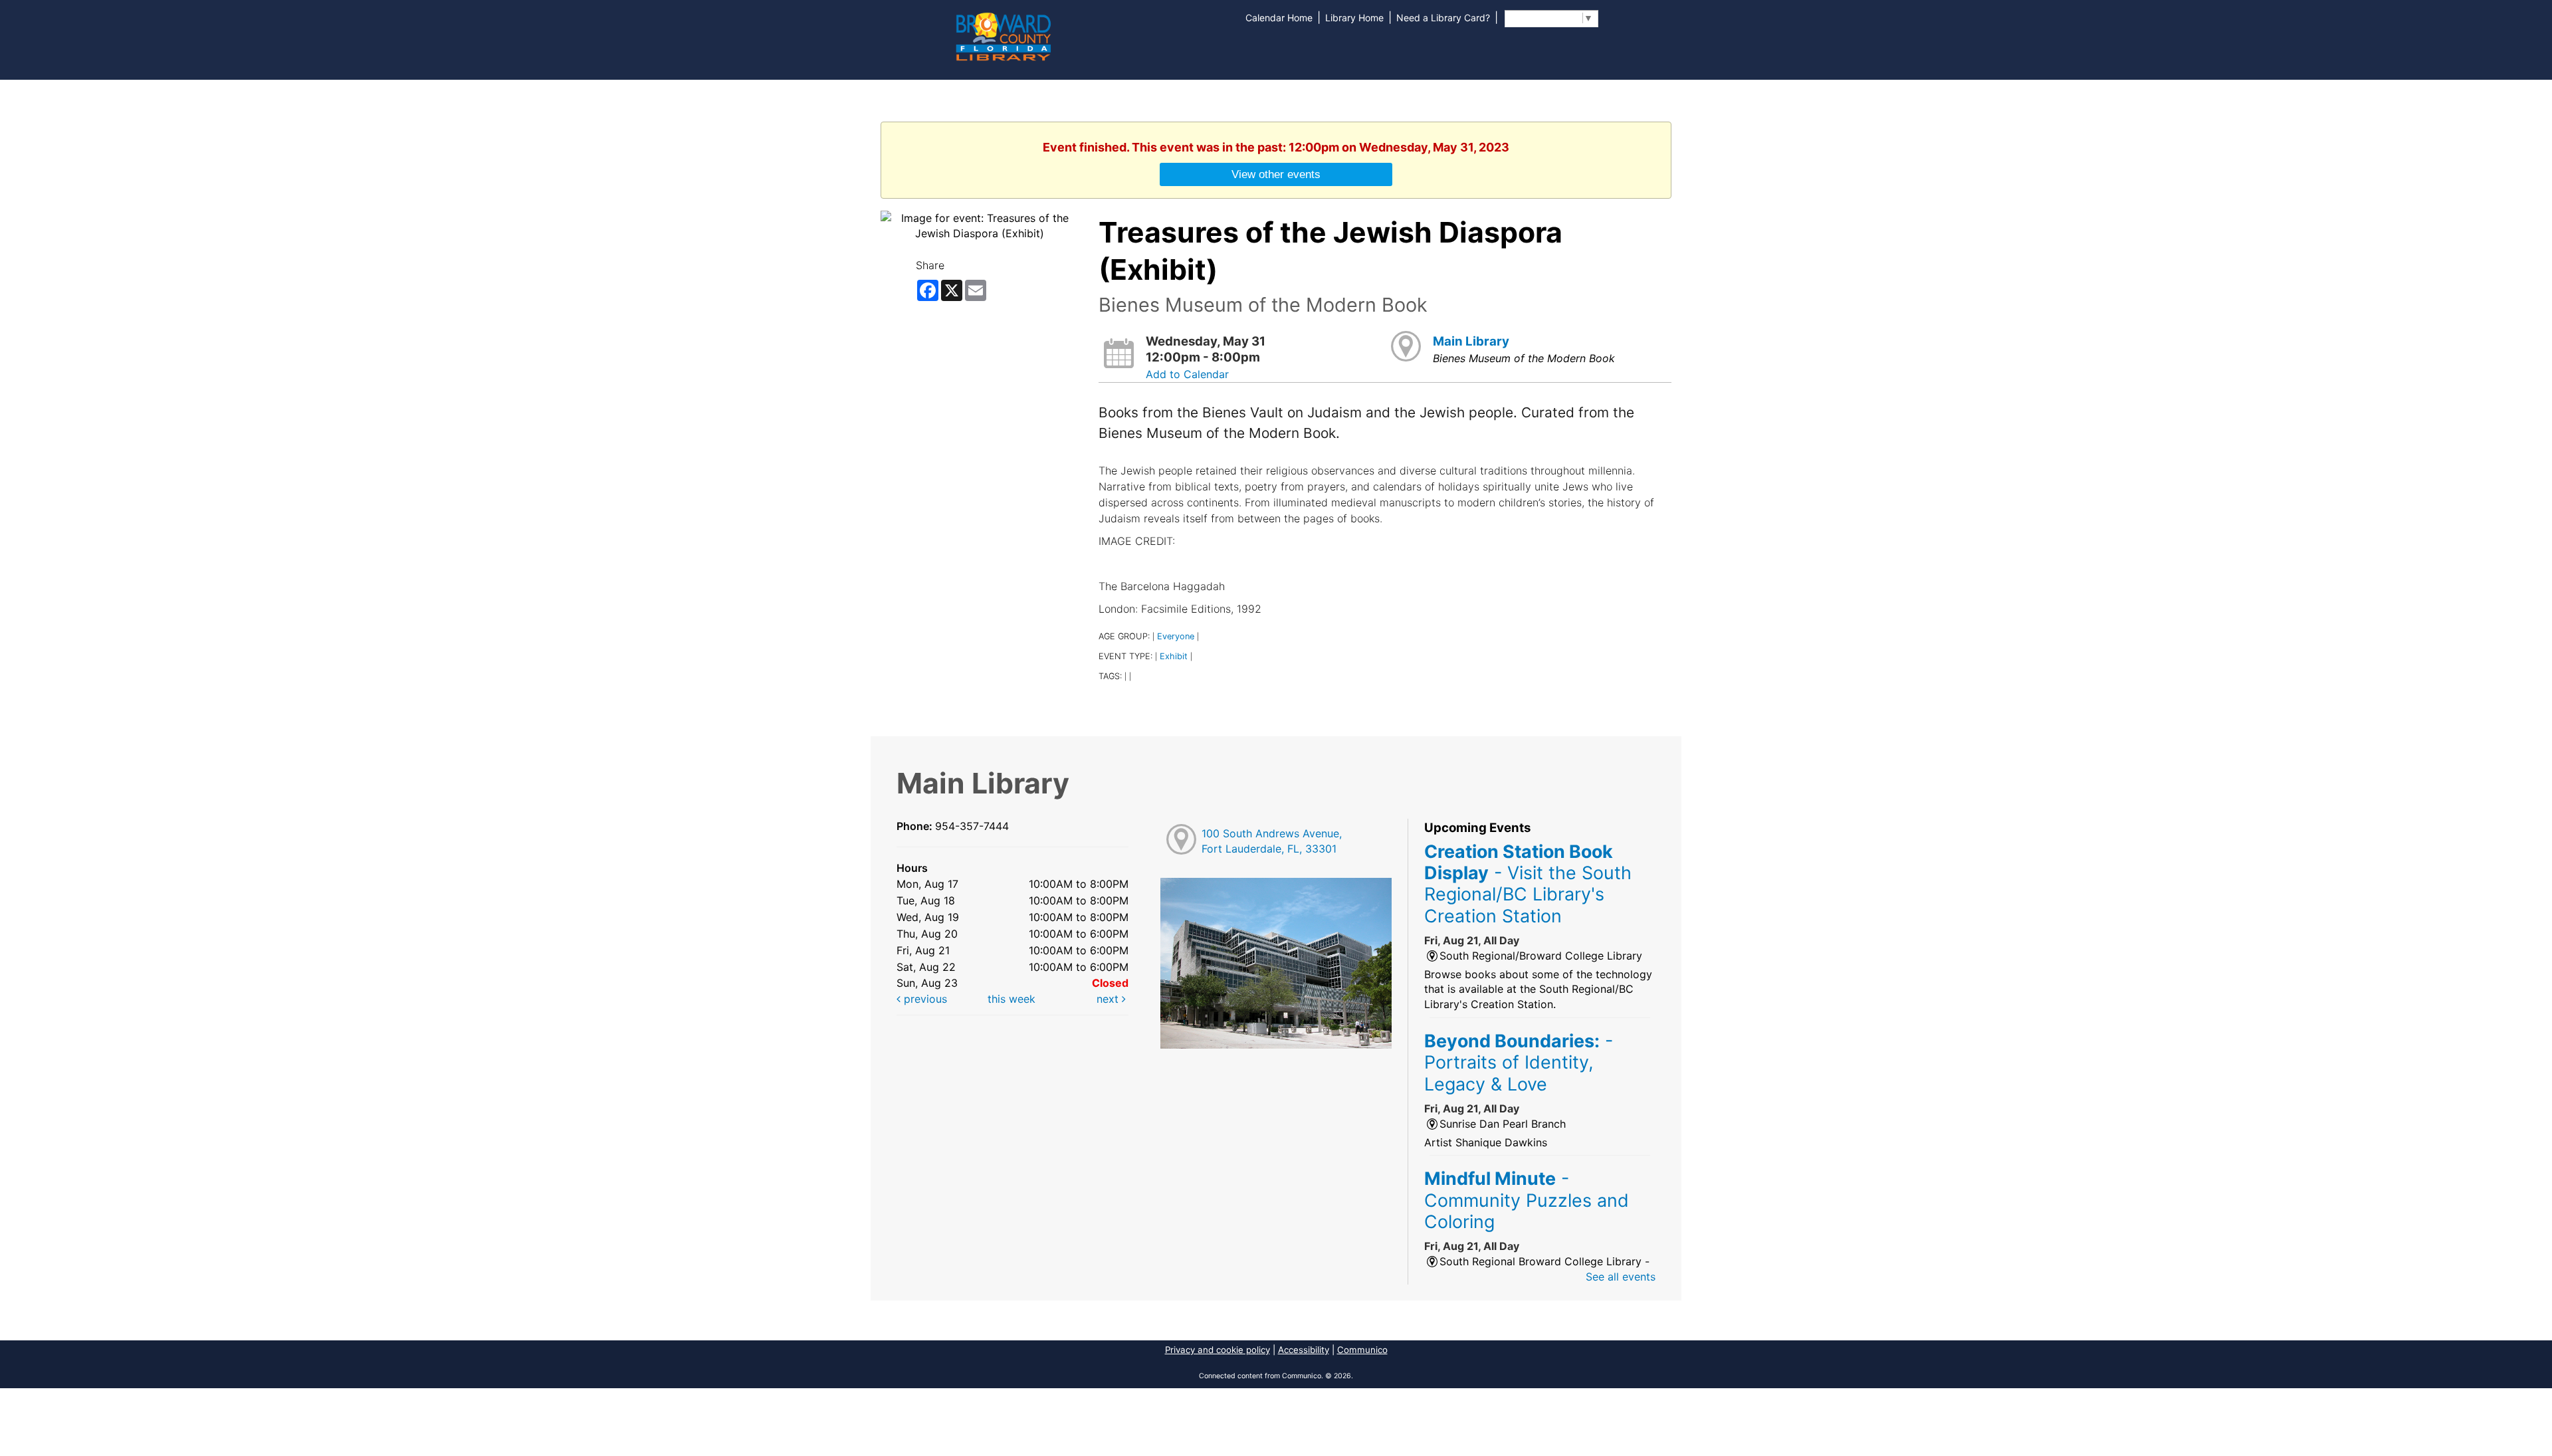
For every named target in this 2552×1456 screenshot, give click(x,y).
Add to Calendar (1187, 374)
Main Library (1471, 341)
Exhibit (1174, 656)
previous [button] (924, 999)
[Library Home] (1003, 35)
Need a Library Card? (1443, 18)
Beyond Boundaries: (1519, 1062)
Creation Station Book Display (1528, 884)
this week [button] (1011, 999)
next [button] (1109, 999)
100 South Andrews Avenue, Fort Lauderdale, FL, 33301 (1272, 841)
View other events (1276, 174)
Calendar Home (1279, 18)
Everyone (1176, 636)
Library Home (1354, 18)
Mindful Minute (1527, 1200)
